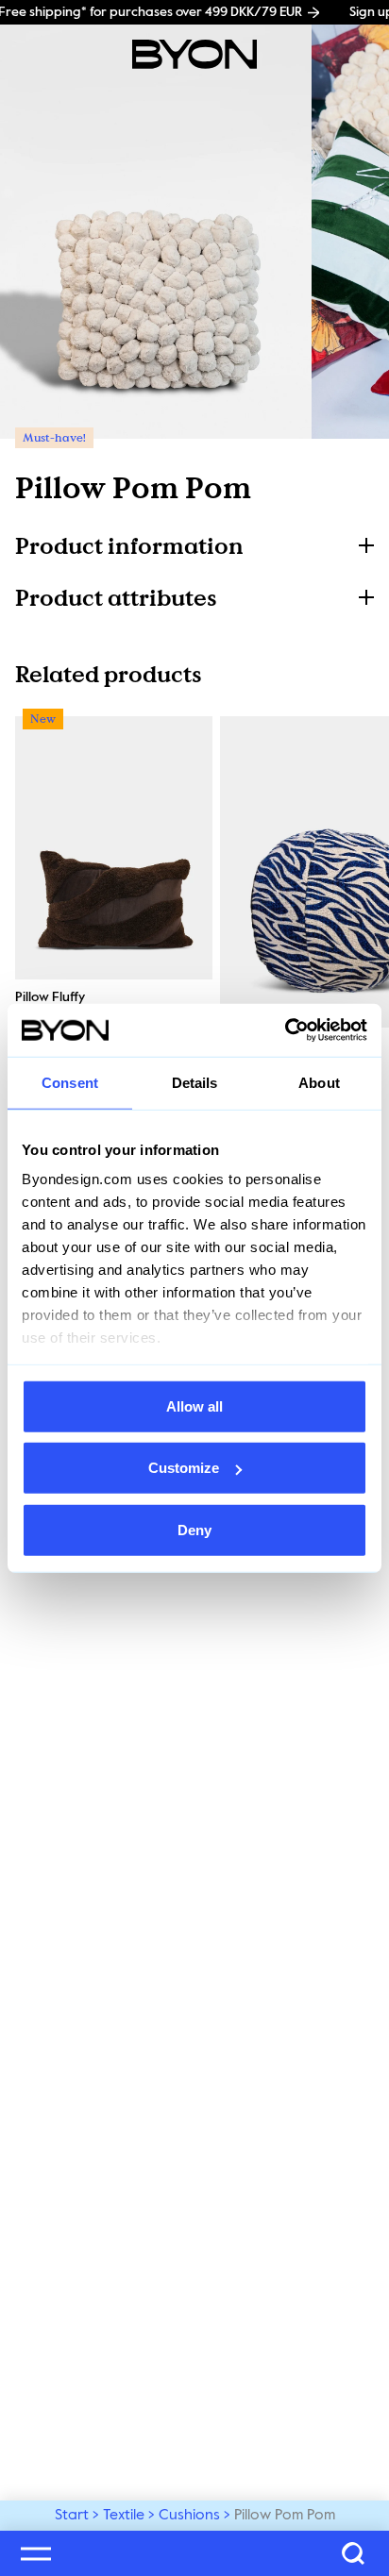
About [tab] (319, 1082)
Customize (184, 1468)
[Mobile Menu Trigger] (36, 2553)
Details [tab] (195, 1082)
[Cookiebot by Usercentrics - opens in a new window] (285, 1030)
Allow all (194, 1405)
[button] (194, 546)
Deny (194, 1529)
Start (72, 2516)
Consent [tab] (70, 1082)
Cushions (189, 2516)
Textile (124, 2516)
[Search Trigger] (353, 2553)
